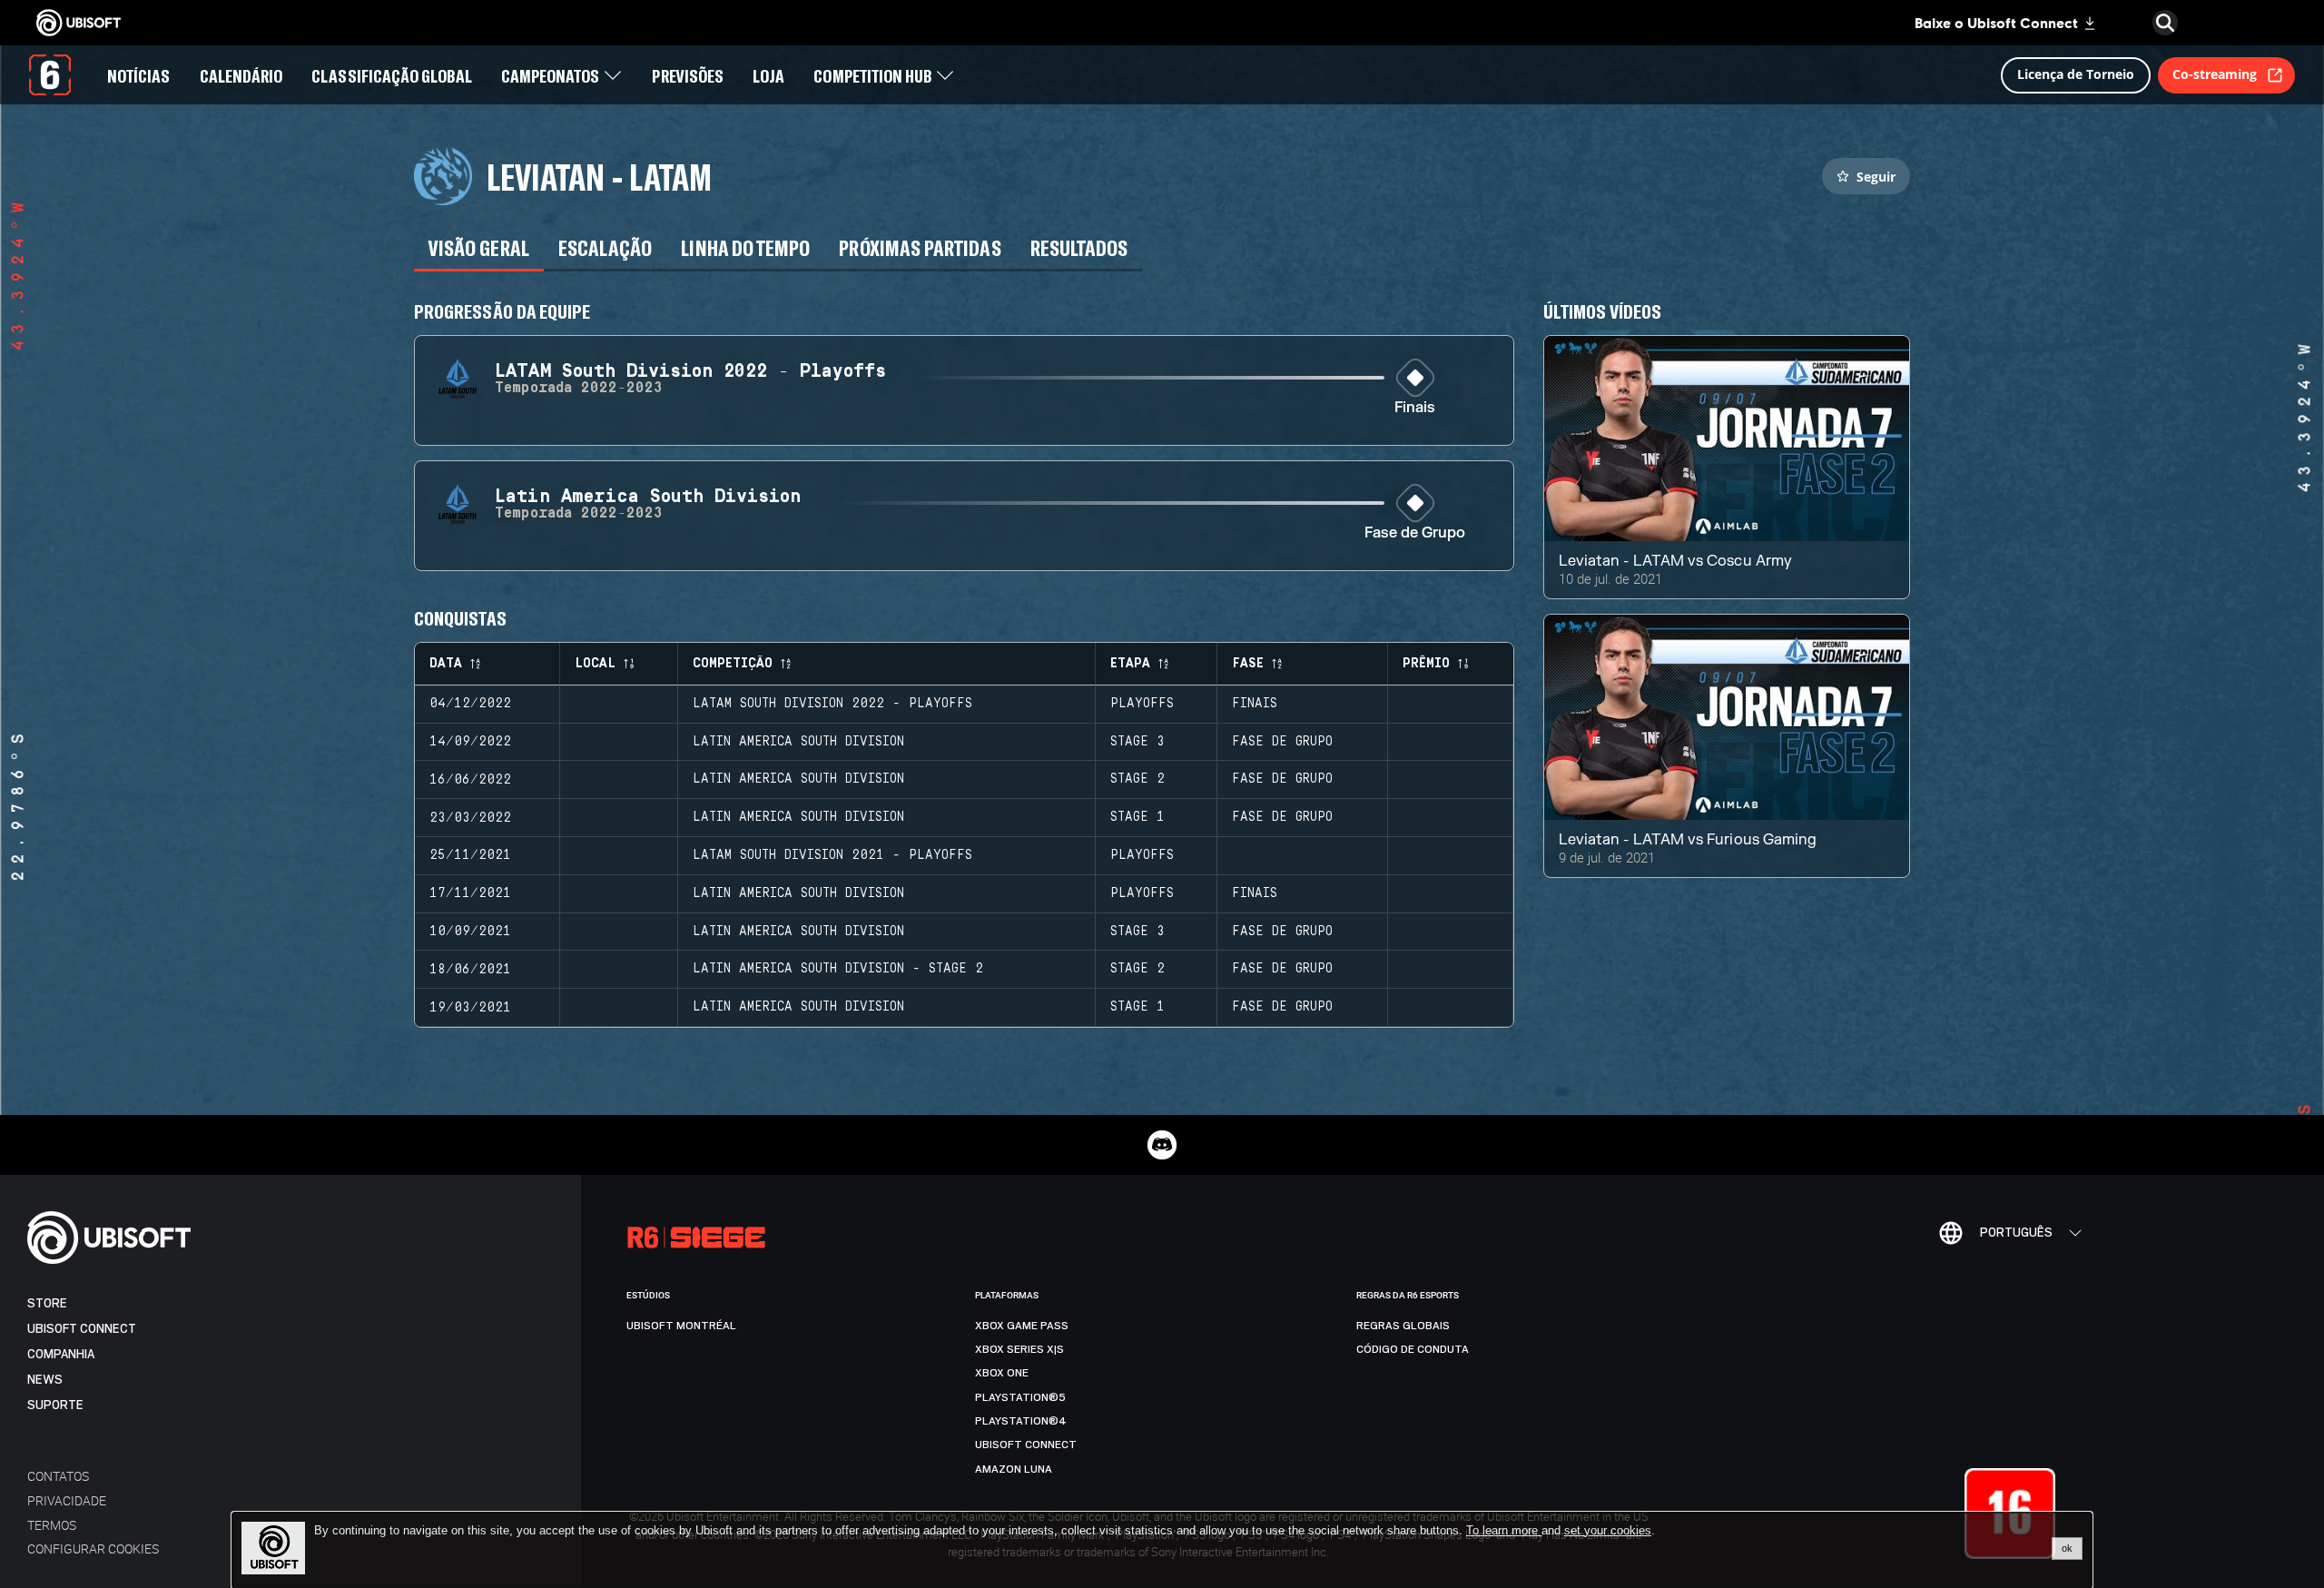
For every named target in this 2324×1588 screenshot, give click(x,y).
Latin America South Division (798, 742)
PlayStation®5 (1020, 1397)
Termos (52, 1525)
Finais (1415, 408)
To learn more (1504, 1530)
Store (47, 1303)
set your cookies (1608, 1531)
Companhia (61, 1354)
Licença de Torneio (2076, 74)
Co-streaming (2215, 74)
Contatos (58, 1476)
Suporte (55, 1405)
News (45, 1380)
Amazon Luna (1014, 1469)
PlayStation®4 (1021, 1421)
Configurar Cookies (93, 1549)
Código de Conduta (1413, 1349)
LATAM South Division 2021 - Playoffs (832, 855)
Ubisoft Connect (82, 1329)
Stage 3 (1137, 742)
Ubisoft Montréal (681, 1326)
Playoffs (1142, 704)
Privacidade (67, 1500)
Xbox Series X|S (1019, 1349)
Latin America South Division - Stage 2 (838, 969)
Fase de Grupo (1415, 533)
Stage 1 (1137, 817)
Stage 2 (1137, 779)
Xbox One (1002, 1373)
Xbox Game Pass (1022, 1326)
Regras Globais (1403, 1326)
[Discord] (1162, 1145)
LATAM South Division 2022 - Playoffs (832, 704)
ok (2067, 1548)
